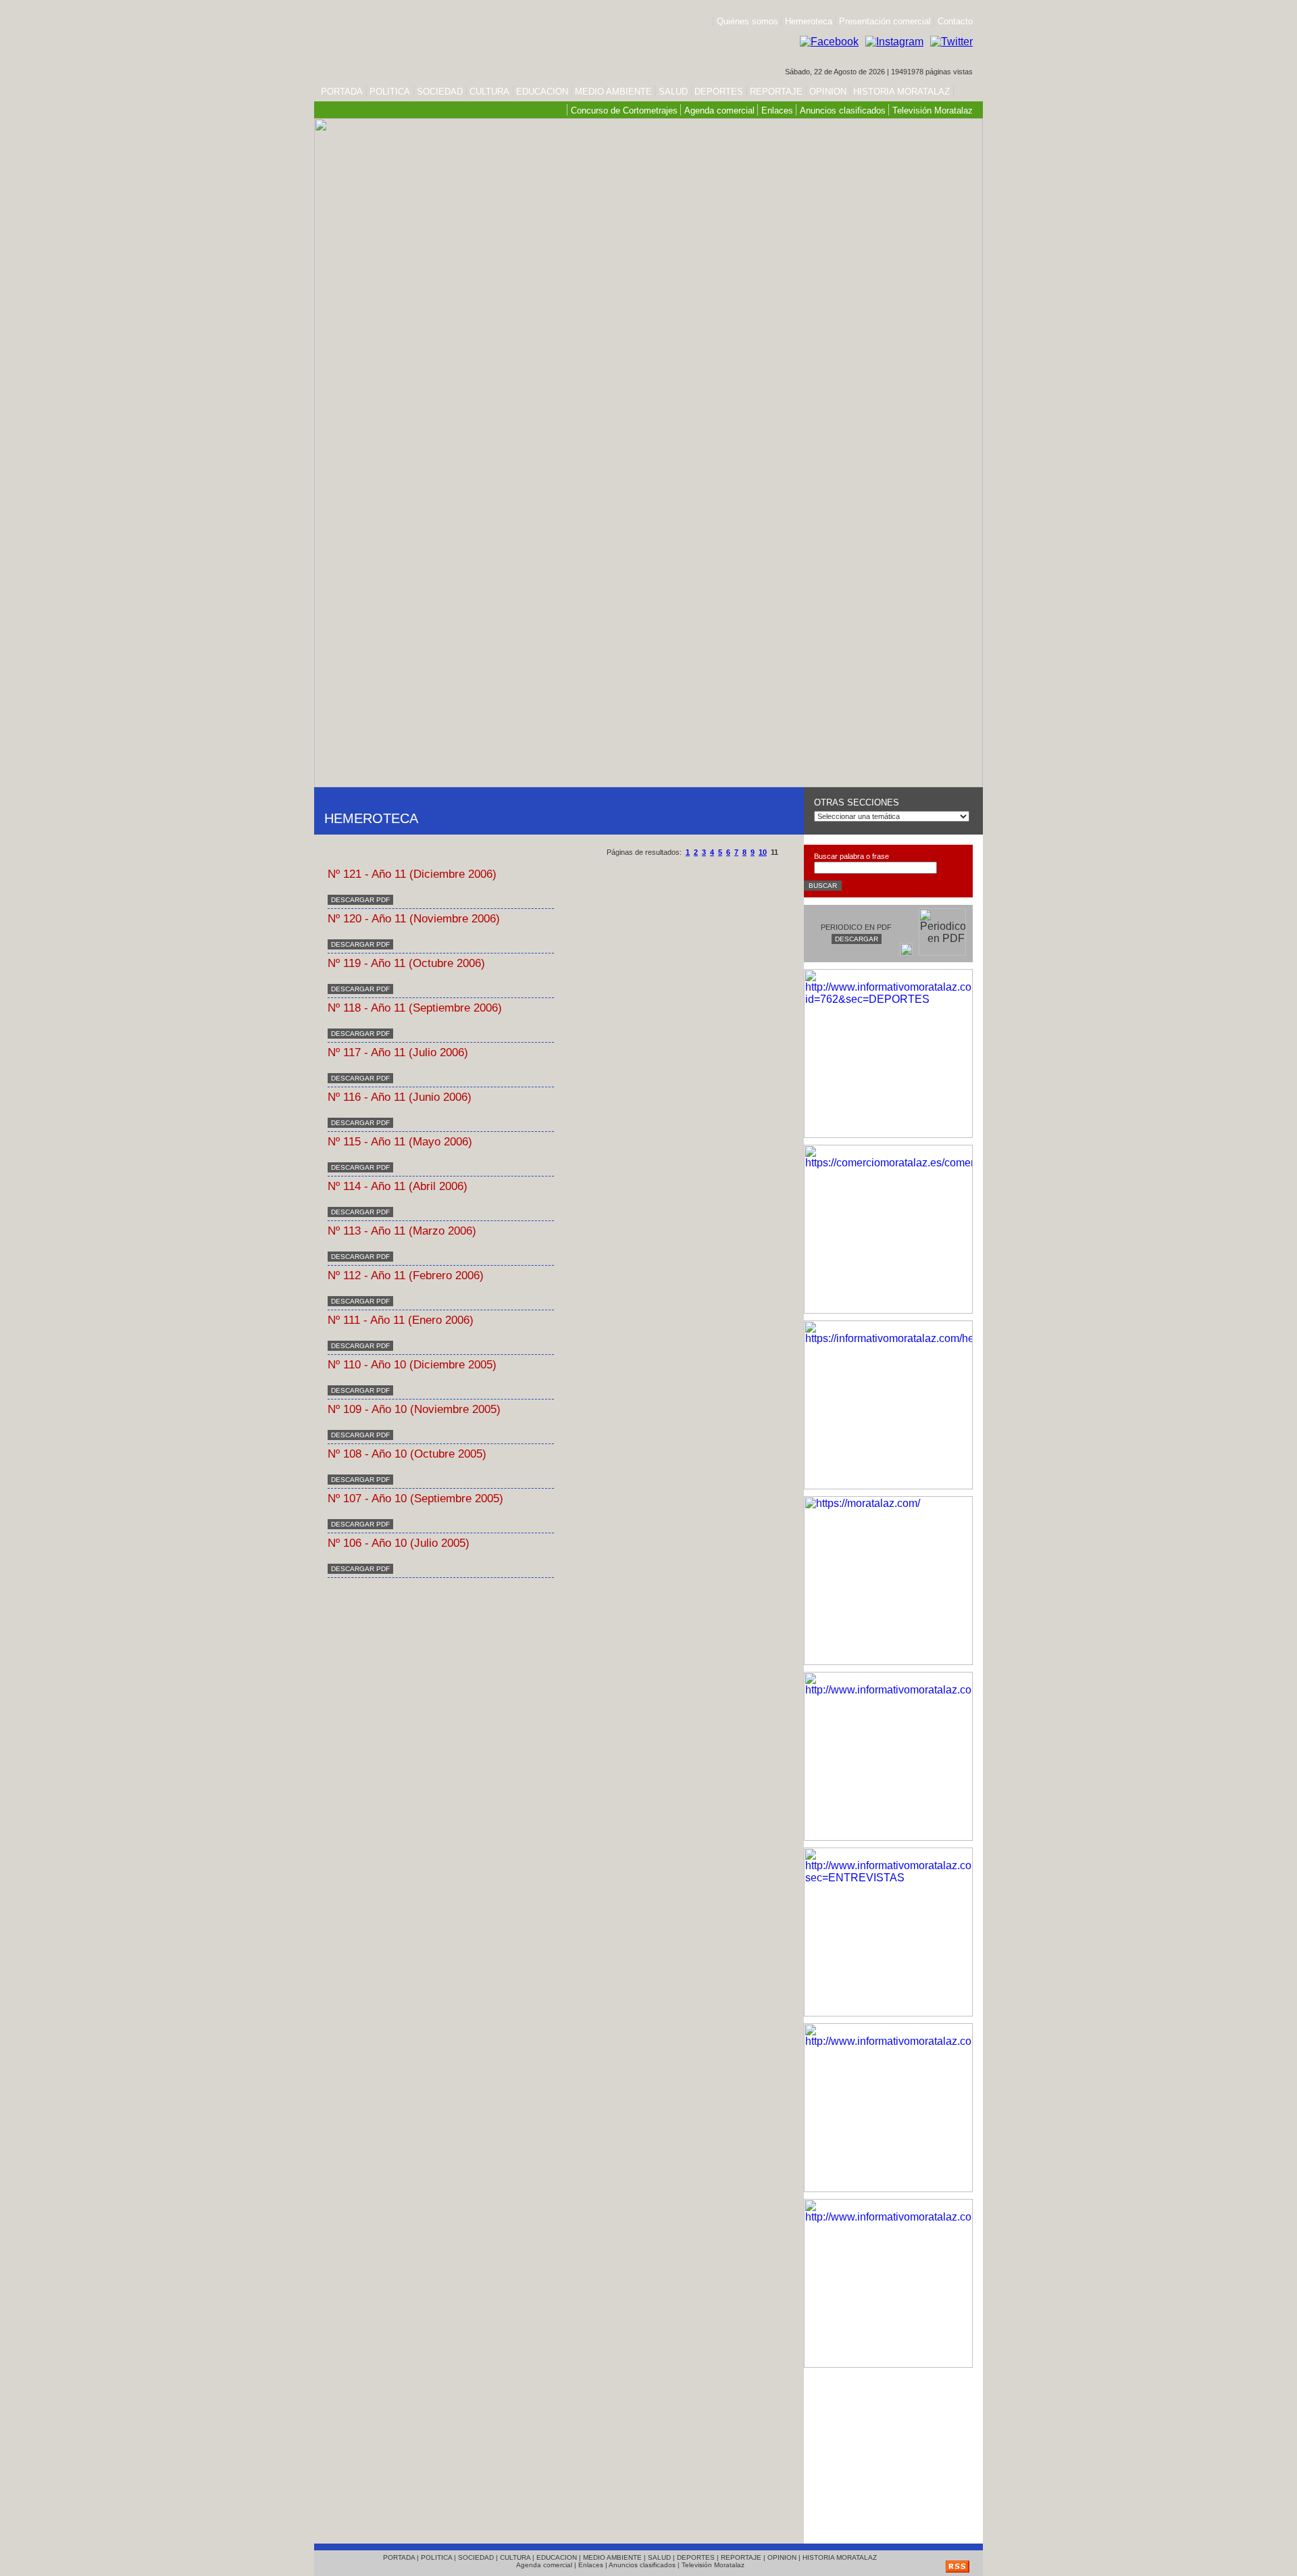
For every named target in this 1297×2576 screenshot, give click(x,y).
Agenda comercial (719, 110)
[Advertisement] (888, 2452)
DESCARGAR (857, 939)
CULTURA (489, 92)
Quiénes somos (747, 21)
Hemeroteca (809, 21)
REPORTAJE (776, 92)
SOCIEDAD (440, 92)
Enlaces (777, 110)
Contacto (955, 21)
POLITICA (390, 92)
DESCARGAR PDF (360, 900)
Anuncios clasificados (843, 110)
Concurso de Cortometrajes (624, 110)
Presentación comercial (886, 21)
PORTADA (342, 92)
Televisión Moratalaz (933, 110)
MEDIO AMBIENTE (613, 92)
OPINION (828, 92)
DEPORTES (719, 92)
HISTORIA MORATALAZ (900, 92)
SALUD (673, 92)
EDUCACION (542, 92)
